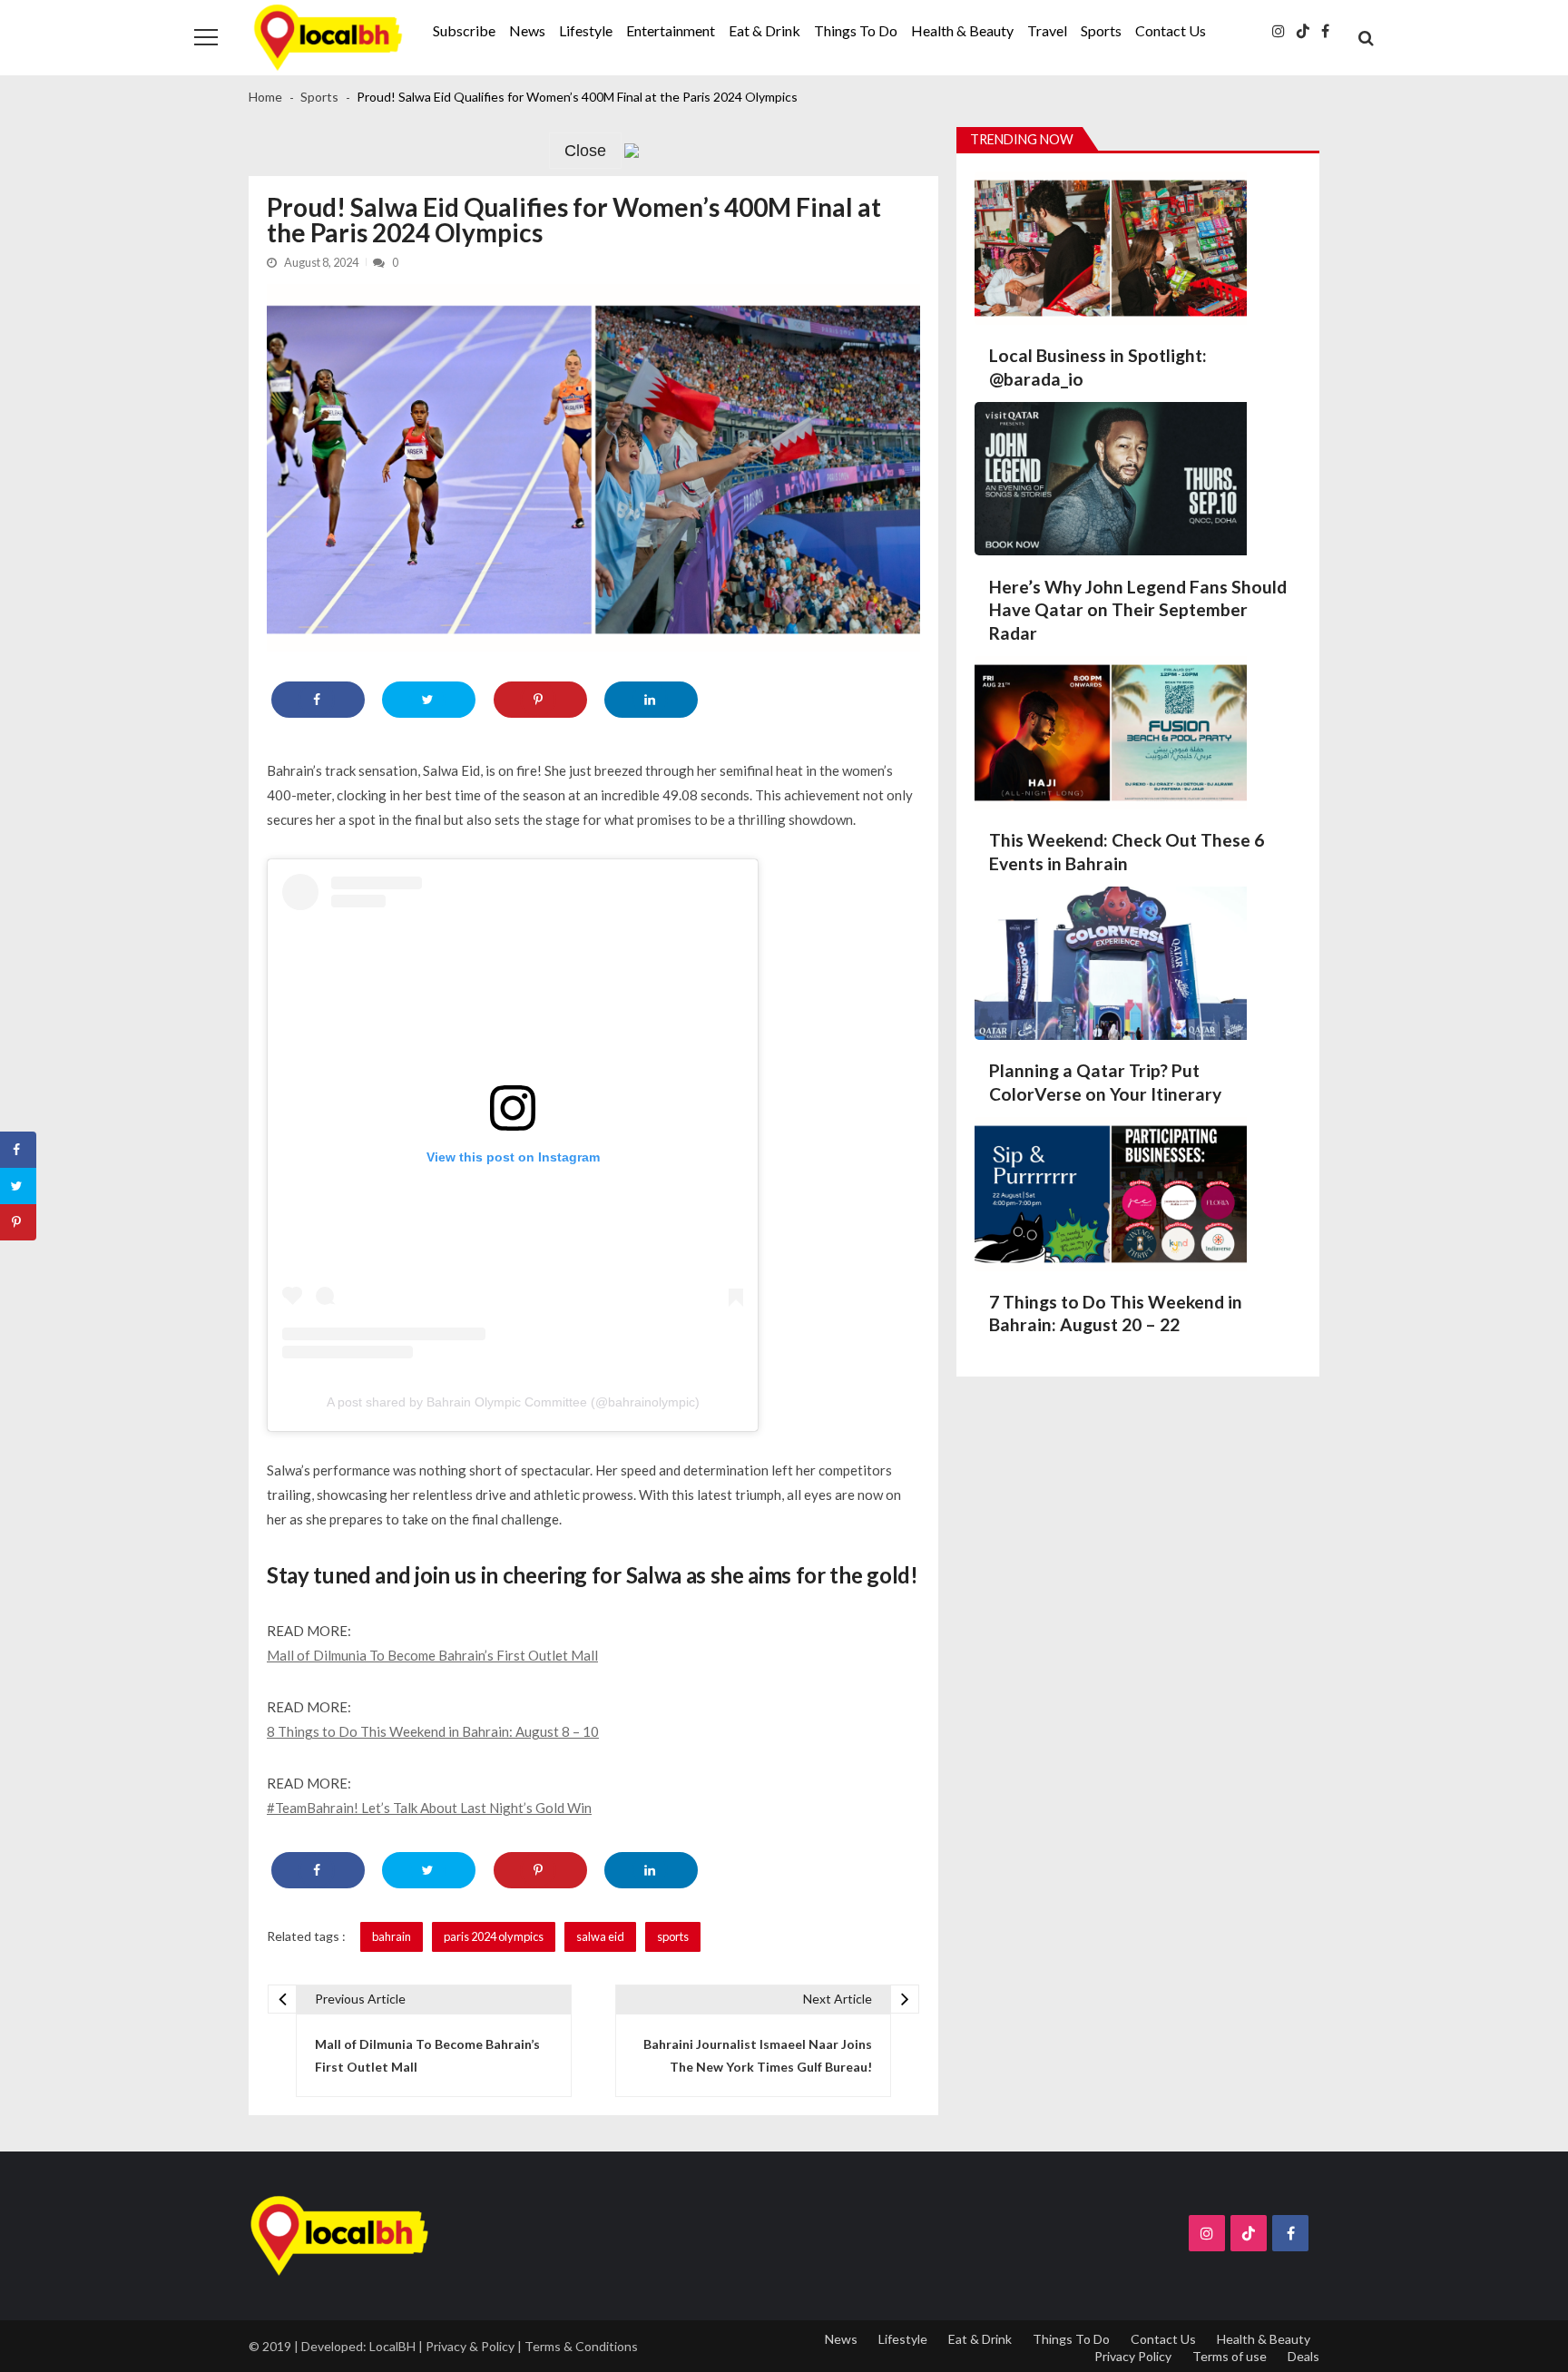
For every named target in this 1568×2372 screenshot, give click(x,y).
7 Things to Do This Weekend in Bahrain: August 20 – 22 (1116, 1313)
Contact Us (1171, 30)
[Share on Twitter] (429, 700)
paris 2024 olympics (494, 1936)
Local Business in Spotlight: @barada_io (1098, 367)
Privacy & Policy (470, 2346)
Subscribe (464, 30)
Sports (1101, 30)
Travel (1047, 30)
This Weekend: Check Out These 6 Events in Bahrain (1127, 852)
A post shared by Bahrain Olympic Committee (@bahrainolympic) (513, 1402)
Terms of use (1230, 2356)
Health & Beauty (962, 30)
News (527, 30)
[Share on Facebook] (318, 700)
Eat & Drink (764, 30)
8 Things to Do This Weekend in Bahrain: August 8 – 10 (433, 1731)
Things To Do (856, 30)
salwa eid (600, 1936)
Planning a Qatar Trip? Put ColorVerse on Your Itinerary (1105, 1082)
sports (673, 1936)
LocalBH (392, 2346)
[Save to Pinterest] (540, 700)
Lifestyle (586, 30)
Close (585, 151)
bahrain (392, 1936)
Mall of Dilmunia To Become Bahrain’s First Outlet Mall (432, 1655)
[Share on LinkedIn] (651, 700)
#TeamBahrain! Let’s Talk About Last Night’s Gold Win (429, 1808)
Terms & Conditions (581, 2346)
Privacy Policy (1133, 2356)
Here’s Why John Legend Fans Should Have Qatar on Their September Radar (1138, 610)
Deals (1303, 2356)
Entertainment (671, 30)
